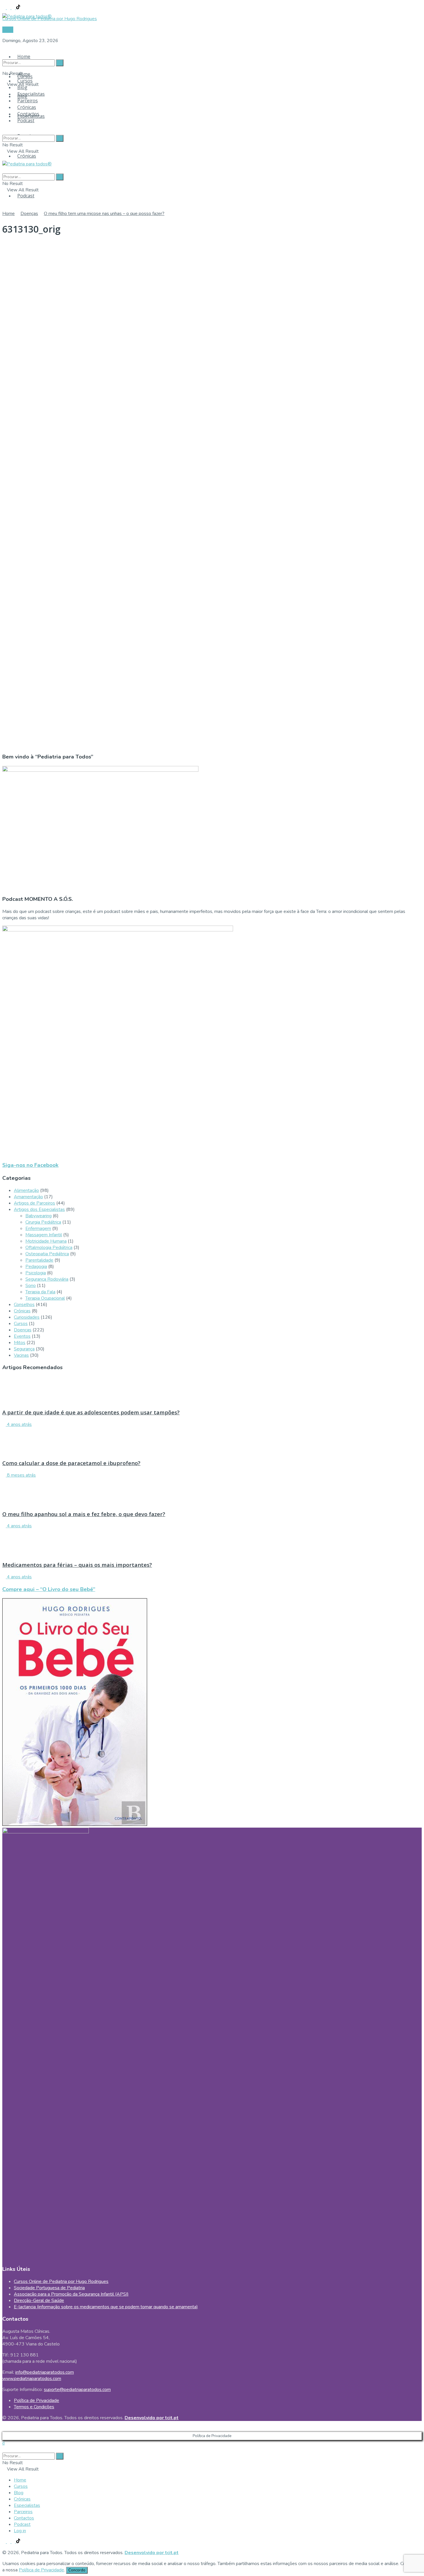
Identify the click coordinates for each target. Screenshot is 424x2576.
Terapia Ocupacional (45, 1298)
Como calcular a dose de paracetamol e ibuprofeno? (71, 1463)
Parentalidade (39, 1260)
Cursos (25, 81)
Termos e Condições (34, 2407)
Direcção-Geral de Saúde (39, 2301)
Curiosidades (27, 1317)
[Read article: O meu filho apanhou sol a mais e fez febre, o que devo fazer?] (212, 1492)
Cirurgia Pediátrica (43, 1222)
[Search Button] (4, 52)
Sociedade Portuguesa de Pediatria (49, 2288)
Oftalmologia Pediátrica (49, 1248)
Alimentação (26, 1190)
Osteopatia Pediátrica (47, 1254)
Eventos (22, 1336)
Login (8, 30)
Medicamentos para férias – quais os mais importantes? (77, 1565)
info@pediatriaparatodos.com (45, 2372)
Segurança (24, 1349)
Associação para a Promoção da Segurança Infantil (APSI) (71, 2294)
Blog (22, 87)
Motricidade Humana (46, 1241)
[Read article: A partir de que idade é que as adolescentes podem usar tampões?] (212, 1390)
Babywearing (39, 1216)
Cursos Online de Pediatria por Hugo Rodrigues (61, 2281)
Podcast (26, 196)
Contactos (28, 114)
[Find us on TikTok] (18, 8)
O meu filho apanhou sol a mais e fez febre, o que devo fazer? (84, 1514)
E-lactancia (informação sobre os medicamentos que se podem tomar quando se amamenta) (106, 2307)
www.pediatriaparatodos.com (32, 2379)
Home (24, 56)
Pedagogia (36, 1267)
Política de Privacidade (36, 2401)
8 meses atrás (21, 1475)
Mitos (20, 1343)
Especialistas (31, 94)
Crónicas (27, 156)
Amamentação (28, 1197)
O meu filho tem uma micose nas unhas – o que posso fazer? (104, 214)
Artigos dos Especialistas (39, 1209)
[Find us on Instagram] (9, 8)
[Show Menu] (4, 158)
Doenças (29, 214)
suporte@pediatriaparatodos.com (77, 2390)
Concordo (77, 2570)
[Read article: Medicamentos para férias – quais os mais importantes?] (212, 1542)
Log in (20, 2531)
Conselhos (24, 1305)
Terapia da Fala (40, 1292)
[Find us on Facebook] (5, 8)
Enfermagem (38, 1228)
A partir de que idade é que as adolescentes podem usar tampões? (91, 1412)
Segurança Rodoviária (47, 1279)
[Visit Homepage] (27, 15)
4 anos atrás (19, 1424)
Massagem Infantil (44, 1235)
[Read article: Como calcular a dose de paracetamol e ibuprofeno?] (212, 1441)
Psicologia (36, 1273)
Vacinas (21, 1355)
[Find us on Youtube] (14, 8)
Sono (31, 1286)
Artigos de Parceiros (34, 1203)
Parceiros (28, 101)
